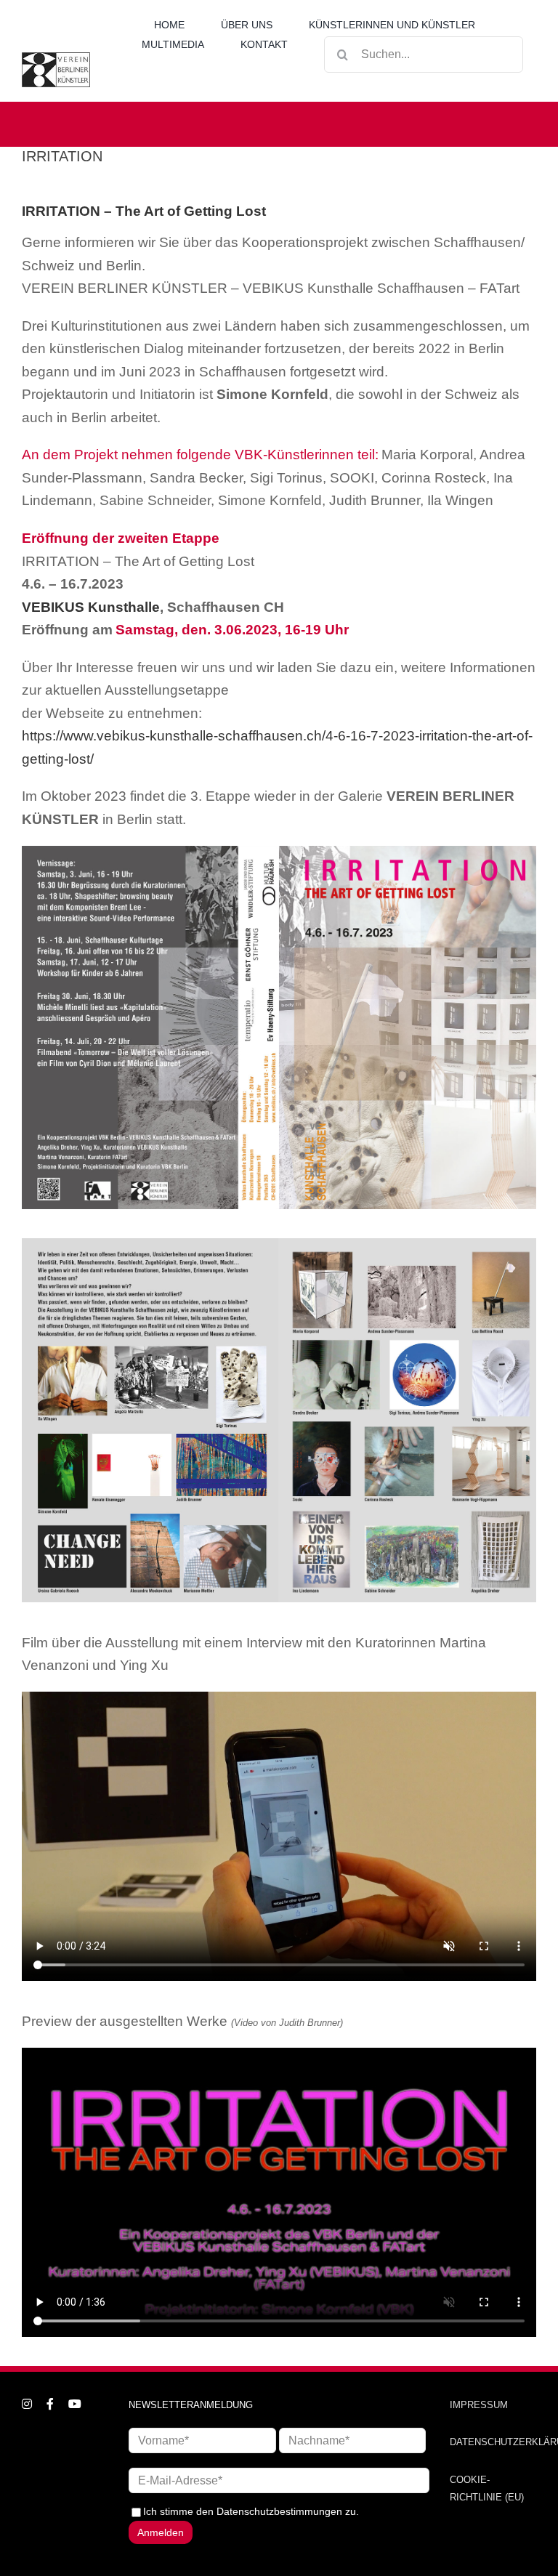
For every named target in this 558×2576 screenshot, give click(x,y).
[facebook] (50, 2404)
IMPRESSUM (479, 2405)
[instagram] (27, 2404)
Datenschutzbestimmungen (279, 2511)
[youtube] (75, 2404)
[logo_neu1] (56, 57)
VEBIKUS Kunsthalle (91, 607)
